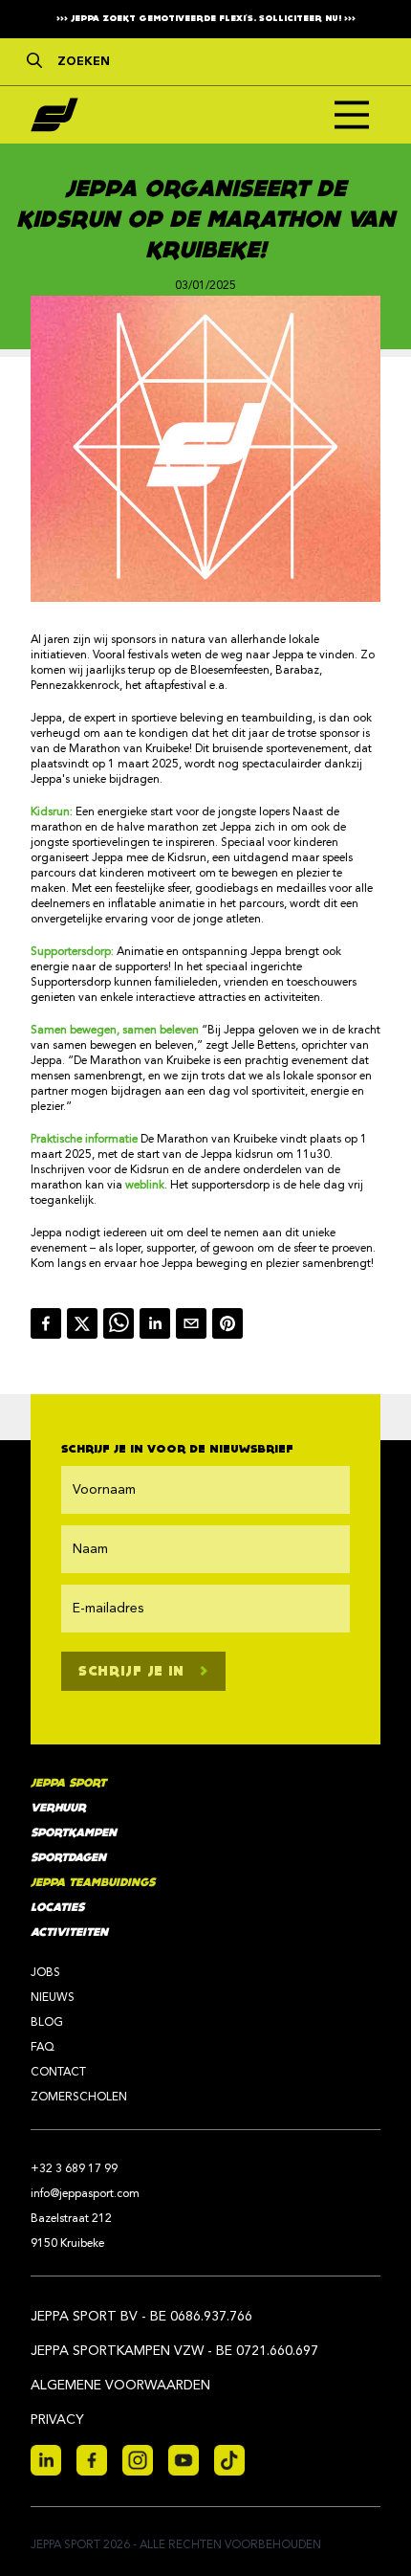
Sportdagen (68, 1858)
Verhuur (58, 1808)
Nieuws (53, 1998)
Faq (43, 2048)
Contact (58, 2073)
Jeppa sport (68, 1783)
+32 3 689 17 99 (74, 2169)
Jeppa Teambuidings (93, 1883)
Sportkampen (74, 1833)
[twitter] (85, 1323)
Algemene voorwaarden (120, 2386)
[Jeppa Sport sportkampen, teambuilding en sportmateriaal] (54, 115)
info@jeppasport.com (85, 2194)
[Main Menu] (352, 115)
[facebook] (49, 1323)
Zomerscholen (79, 2098)
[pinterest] (230, 1323)
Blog (47, 2023)
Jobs (45, 1973)
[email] (194, 1323)
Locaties (57, 1908)
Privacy (57, 2420)
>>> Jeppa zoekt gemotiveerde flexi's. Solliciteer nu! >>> (206, 19)
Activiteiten (69, 1932)
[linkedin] (158, 1323)
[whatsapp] (121, 1323)
